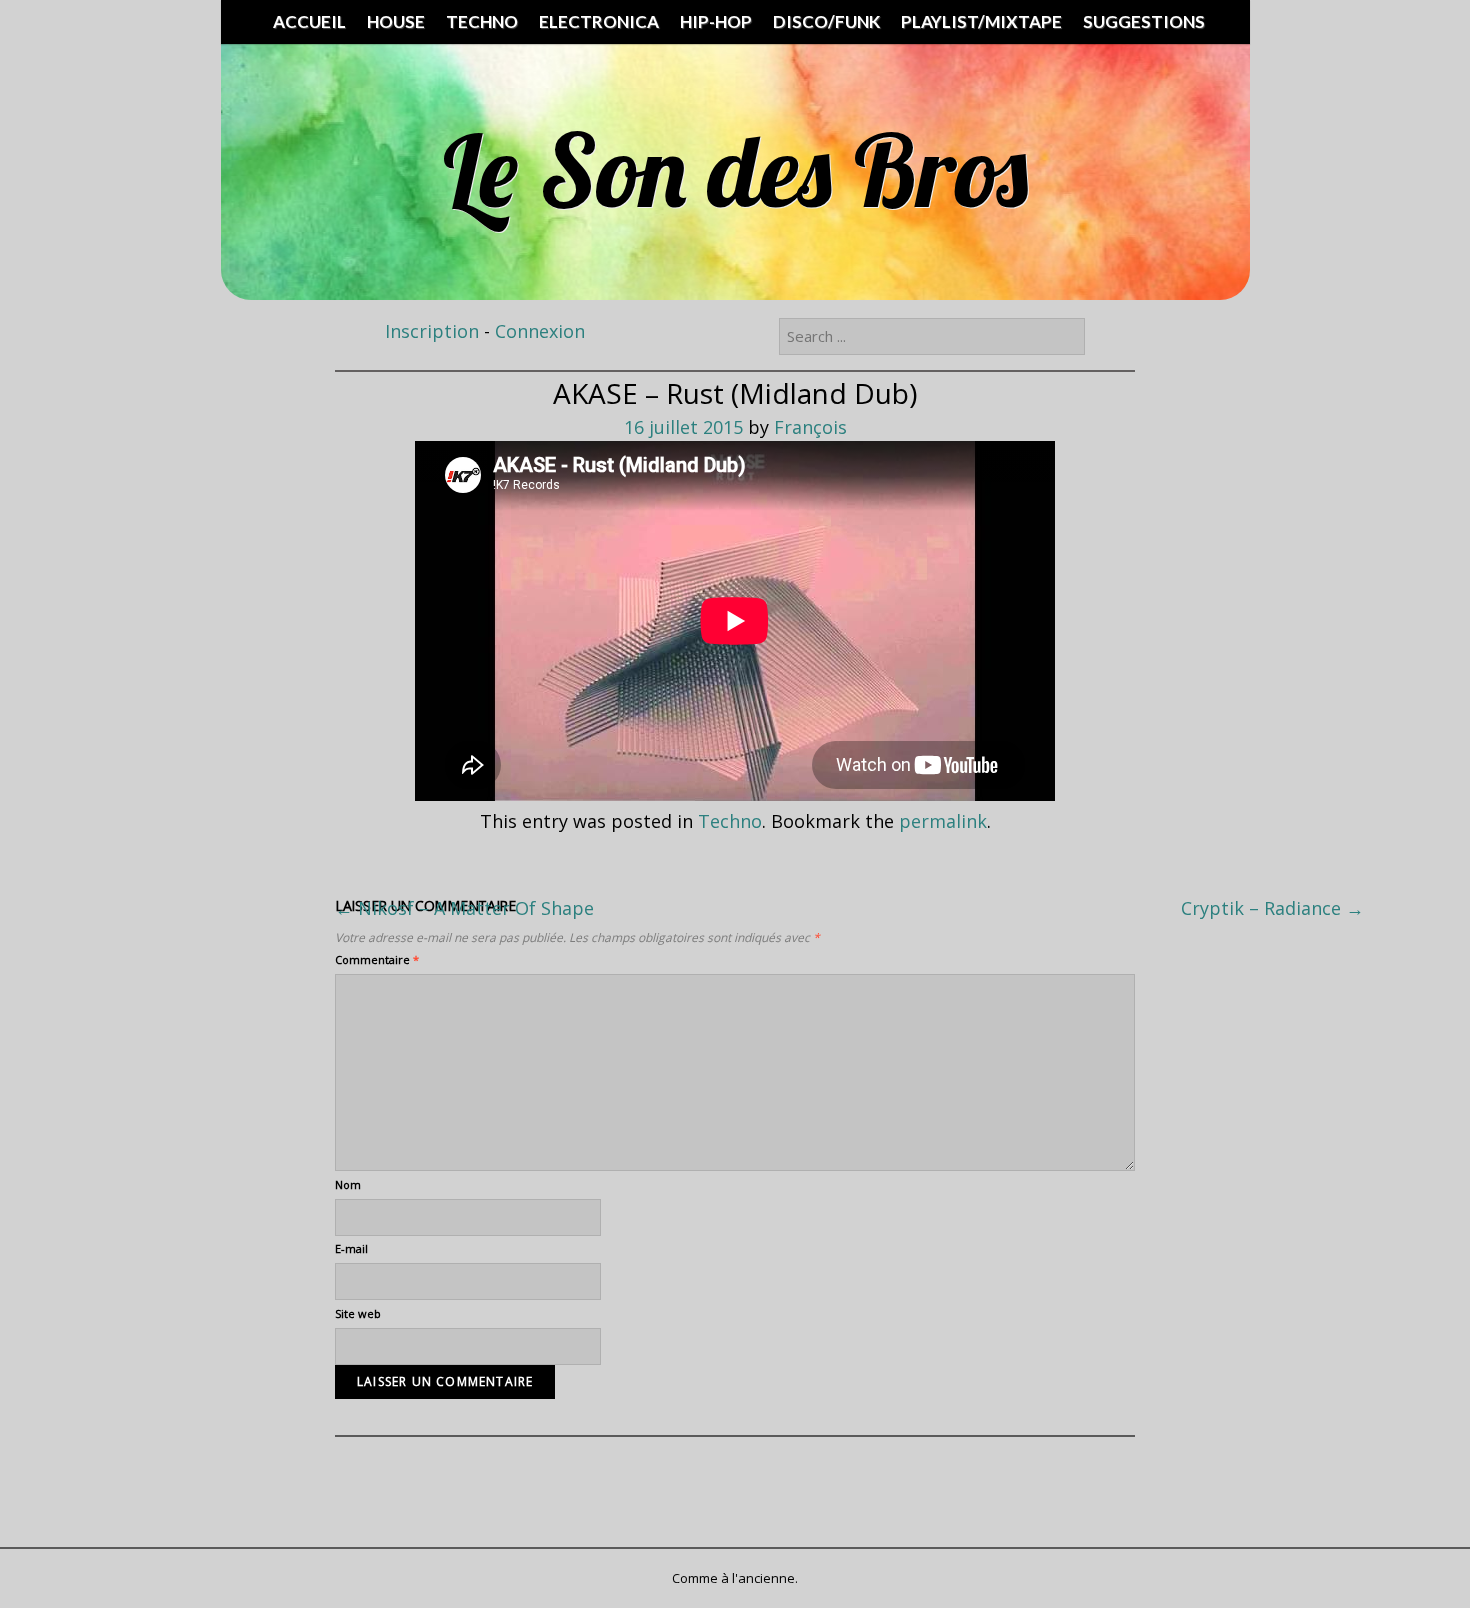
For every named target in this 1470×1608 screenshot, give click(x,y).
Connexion (540, 331)
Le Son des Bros (735, 169)
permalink (943, 821)
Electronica (599, 21)
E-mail (351, 1248)
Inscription (432, 331)
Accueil (309, 21)
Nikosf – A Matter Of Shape (464, 908)
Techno (482, 21)
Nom (348, 1184)
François (810, 427)
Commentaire (377, 959)
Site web (358, 1313)
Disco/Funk (826, 21)
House (396, 21)
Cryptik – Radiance (1272, 908)
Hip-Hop (716, 21)
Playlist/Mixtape (981, 21)
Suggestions (1144, 21)
